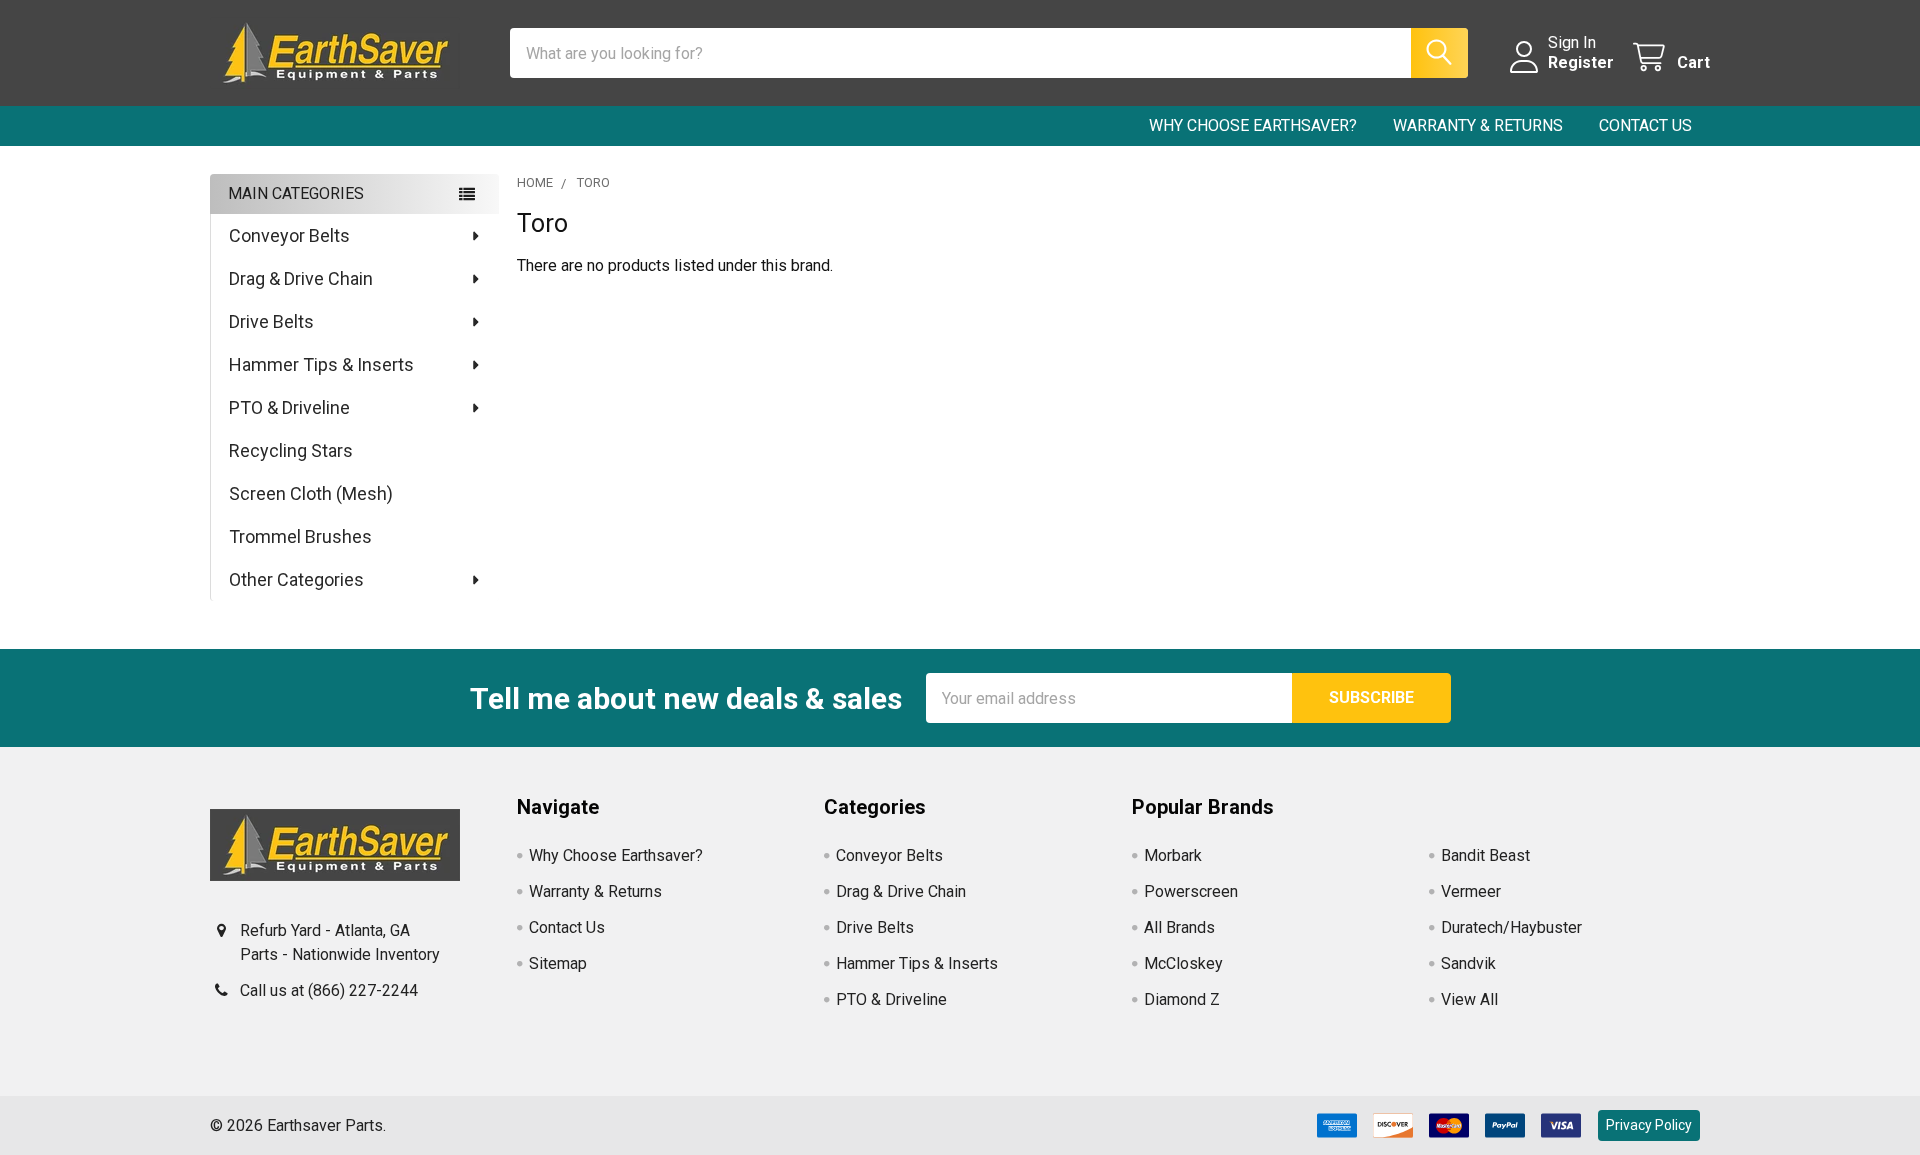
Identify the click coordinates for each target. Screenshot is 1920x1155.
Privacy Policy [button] (1649, 1125)
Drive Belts (271, 321)
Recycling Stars (291, 450)
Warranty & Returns (1478, 125)
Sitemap (558, 963)
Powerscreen (1191, 891)
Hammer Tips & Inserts (321, 364)
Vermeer (1471, 891)
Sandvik (1468, 963)
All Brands (1179, 927)
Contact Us (1645, 125)
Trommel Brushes (300, 536)
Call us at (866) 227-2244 (329, 990)
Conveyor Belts (289, 235)
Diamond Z (1182, 999)
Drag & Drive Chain (301, 278)
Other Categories (296, 579)
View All (1469, 999)
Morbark (1173, 855)
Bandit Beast (1485, 855)
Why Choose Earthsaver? (1253, 125)
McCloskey (1183, 963)
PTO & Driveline (289, 407)
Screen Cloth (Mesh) (311, 493)
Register (1581, 62)
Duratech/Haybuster (1511, 927)
